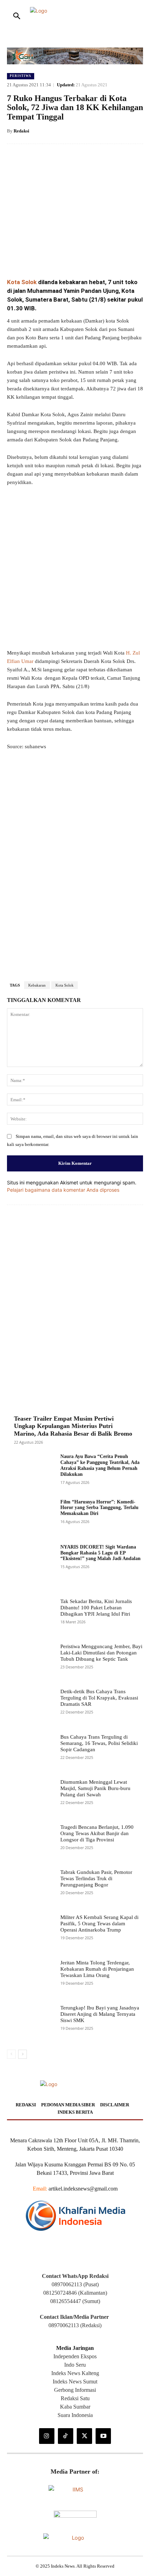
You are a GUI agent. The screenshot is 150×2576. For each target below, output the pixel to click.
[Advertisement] (75, 857)
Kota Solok (22, 282)
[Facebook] (36, 255)
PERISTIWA (21, 76)
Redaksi (21, 131)
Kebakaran (37, 1272)
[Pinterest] (68, 255)
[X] (52, 255)
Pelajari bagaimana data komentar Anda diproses (63, 1476)
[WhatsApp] (84, 255)
